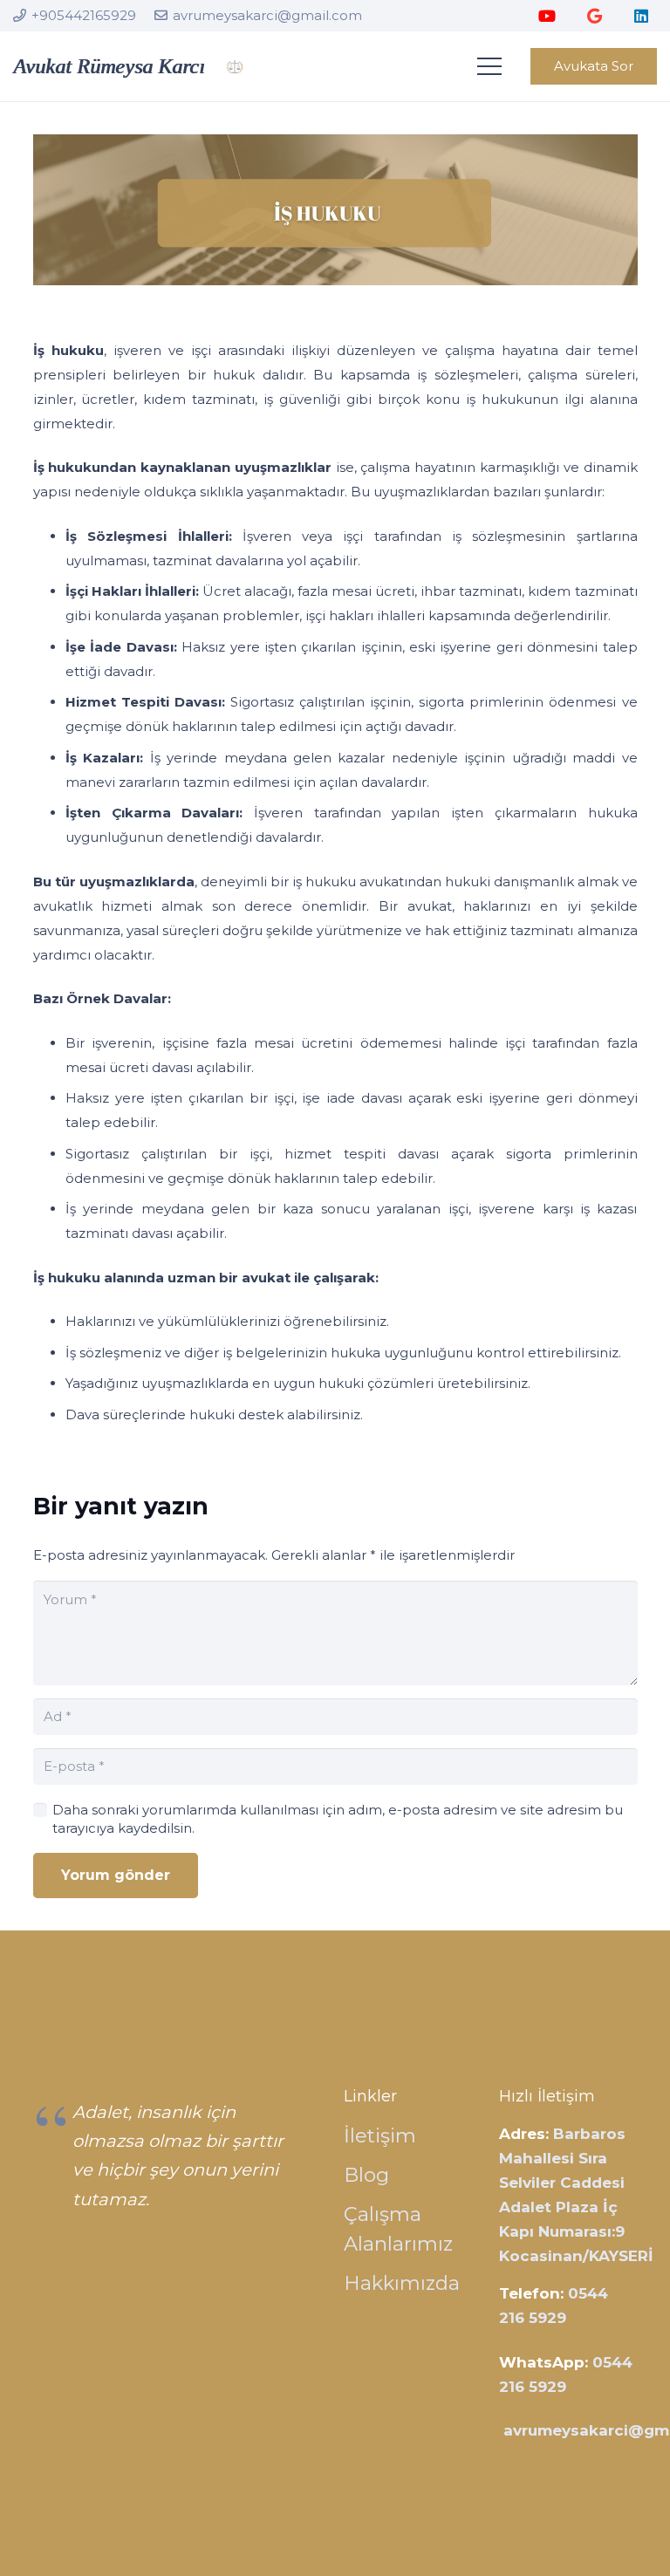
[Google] (594, 16)
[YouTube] (547, 16)
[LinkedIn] (641, 16)
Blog (366, 2175)
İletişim (380, 2135)
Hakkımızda (402, 2283)
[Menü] (489, 66)
